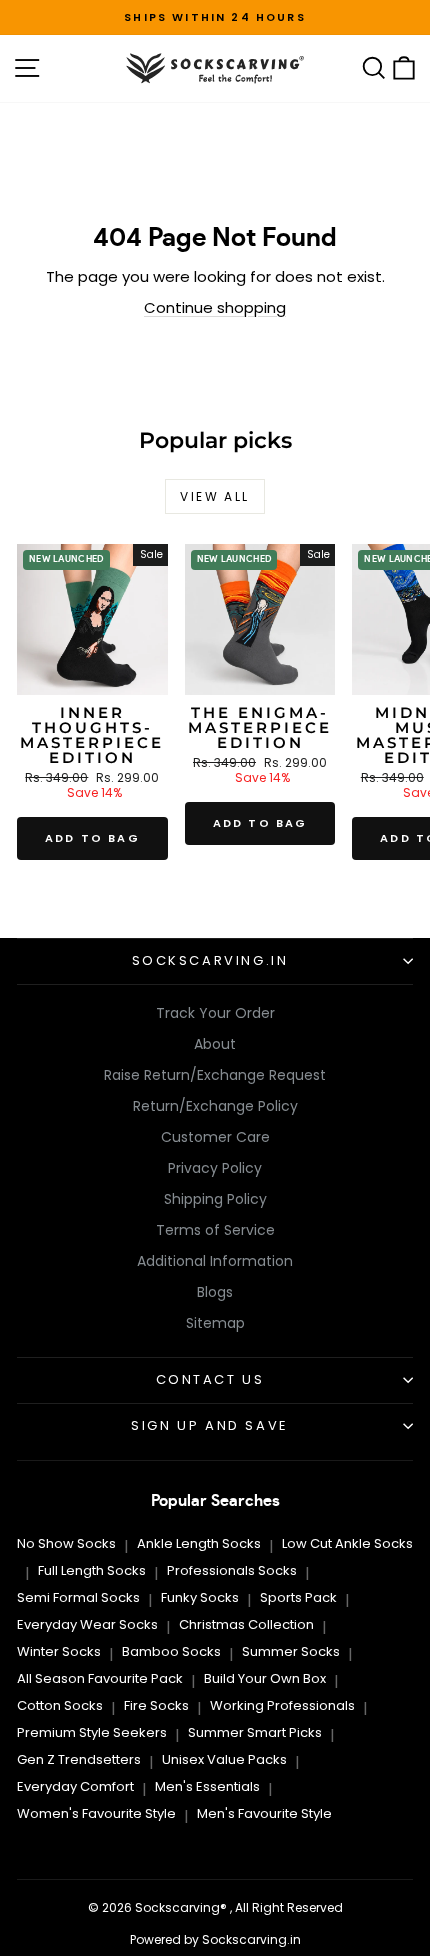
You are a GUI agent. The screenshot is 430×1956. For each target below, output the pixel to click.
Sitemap (215, 1323)
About (215, 1044)
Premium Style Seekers (92, 1732)
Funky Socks (200, 1597)
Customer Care (215, 1137)
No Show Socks (66, 1543)
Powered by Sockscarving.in (215, 1939)
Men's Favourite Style (264, 1813)
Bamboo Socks (171, 1651)
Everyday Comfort (75, 1786)
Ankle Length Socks (199, 1543)
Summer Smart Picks (255, 1732)
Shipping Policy (215, 1199)
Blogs (215, 1292)
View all (214, 496)
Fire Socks (156, 1705)
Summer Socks (291, 1651)
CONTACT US (210, 1379)
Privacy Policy (215, 1168)
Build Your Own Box (265, 1678)
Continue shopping (215, 307)
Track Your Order (215, 1013)
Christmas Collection (246, 1624)
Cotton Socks (60, 1705)
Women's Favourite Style (96, 1813)
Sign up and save (210, 1425)
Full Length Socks (92, 1570)
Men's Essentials (207, 1786)
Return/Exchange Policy (215, 1106)
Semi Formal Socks (78, 1597)
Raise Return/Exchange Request (215, 1075)
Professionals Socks (232, 1570)
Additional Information (215, 1261)
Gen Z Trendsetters (79, 1759)
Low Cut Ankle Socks (347, 1543)
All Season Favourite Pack (100, 1678)
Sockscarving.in (210, 960)
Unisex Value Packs (224, 1759)
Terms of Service (215, 1230)
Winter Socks (59, 1651)
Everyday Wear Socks (87, 1624)
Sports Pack (298, 1597)
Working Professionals (282, 1705)
